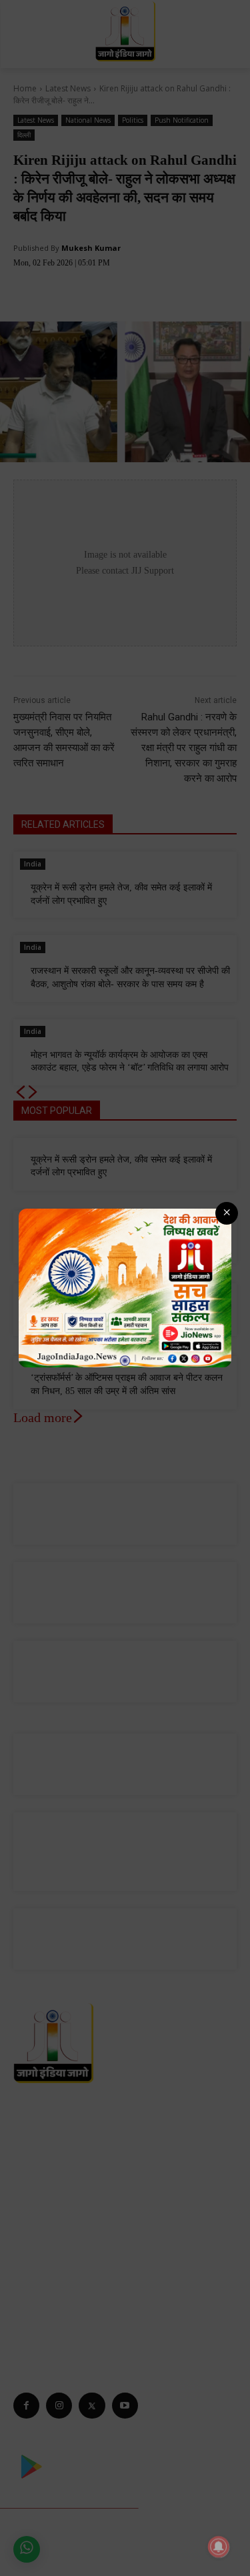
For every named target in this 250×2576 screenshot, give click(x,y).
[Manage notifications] (219, 2547)
